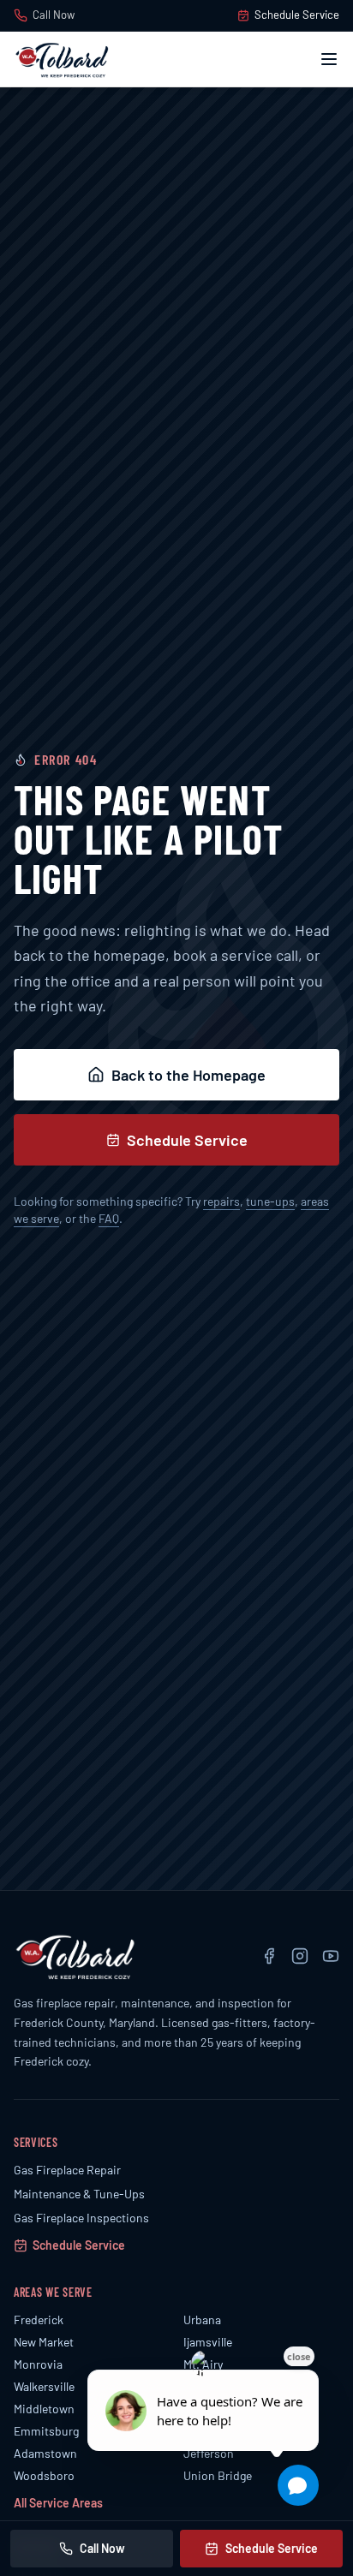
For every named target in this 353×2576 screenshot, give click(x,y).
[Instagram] (300, 1956)
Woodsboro (44, 2475)
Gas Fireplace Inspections (81, 2218)
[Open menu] (329, 59)
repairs (221, 1201)
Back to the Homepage (188, 1075)
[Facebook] (269, 1956)
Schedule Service (297, 15)
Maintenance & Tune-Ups (79, 2194)
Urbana (202, 2320)
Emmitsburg (46, 2431)
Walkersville (44, 2386)
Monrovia (38, 2364)
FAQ (109, 1218)
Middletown (44, 2409)
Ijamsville (208, 2342)
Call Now (54, 15)
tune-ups (270, 1201)
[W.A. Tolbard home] (62, 59)
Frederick (39, 2320)
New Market (44, 2342)
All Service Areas (58, 2503)
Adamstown (45, 2453)
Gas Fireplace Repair (67, 2170)
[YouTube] (331, 1956)
